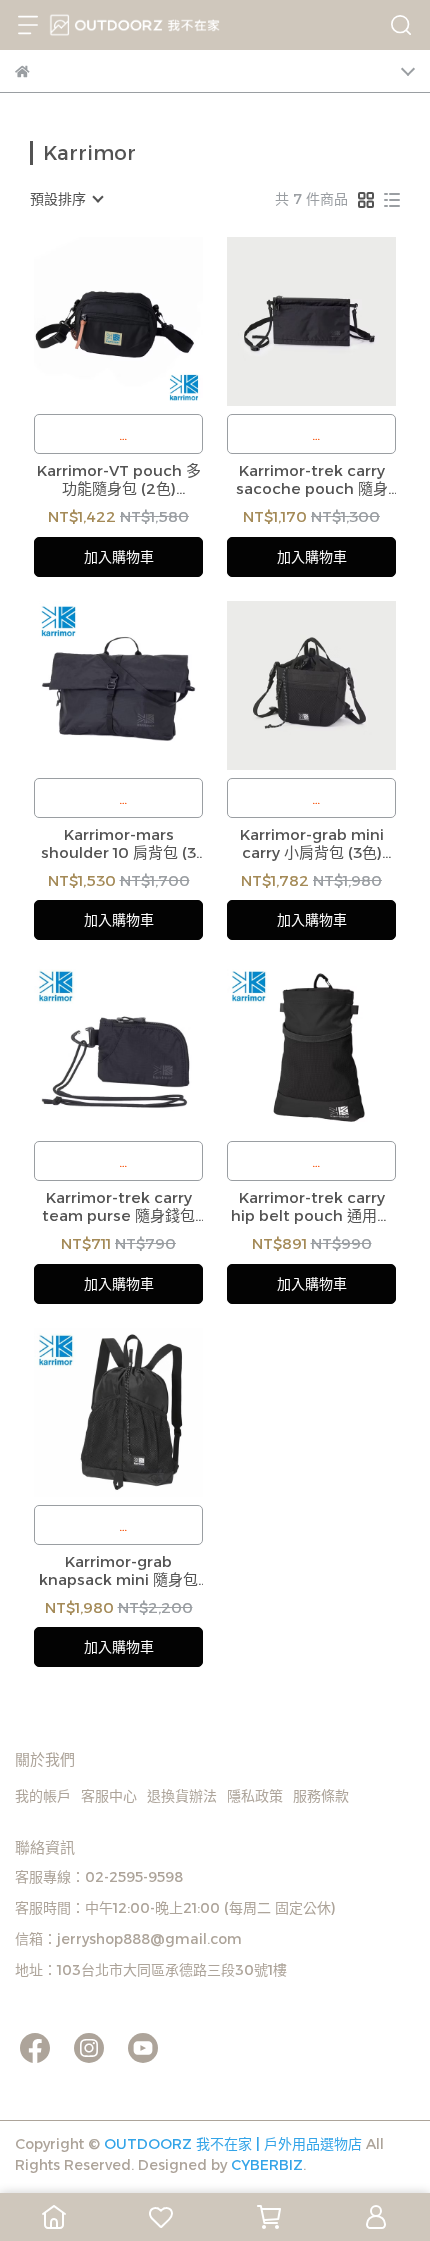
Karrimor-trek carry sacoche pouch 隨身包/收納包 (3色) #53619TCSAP (312, 480)
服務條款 (321, 1796)
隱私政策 (255, 1796)
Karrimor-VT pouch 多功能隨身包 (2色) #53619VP (119, 480)
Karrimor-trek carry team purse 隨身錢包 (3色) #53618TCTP (118, 1207)
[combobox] (66, 199)
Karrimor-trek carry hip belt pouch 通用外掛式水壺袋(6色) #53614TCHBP (311, 1207)
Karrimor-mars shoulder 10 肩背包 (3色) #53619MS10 (118, 844)
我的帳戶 (43, 1796)
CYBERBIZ (267, 2165)
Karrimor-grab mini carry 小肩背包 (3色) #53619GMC (312, 844)
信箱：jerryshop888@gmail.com (128, 1939)
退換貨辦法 (182, 1796)
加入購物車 (119, 557)
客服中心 (109, 1796)
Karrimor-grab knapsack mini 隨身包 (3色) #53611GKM (118, 1571)
